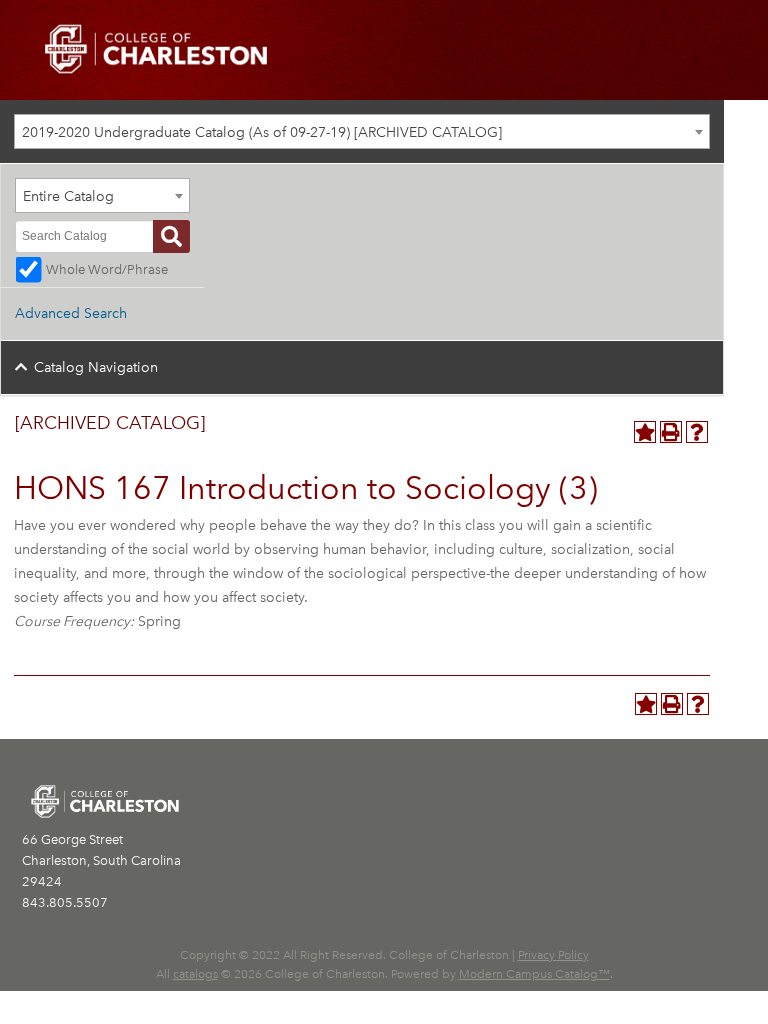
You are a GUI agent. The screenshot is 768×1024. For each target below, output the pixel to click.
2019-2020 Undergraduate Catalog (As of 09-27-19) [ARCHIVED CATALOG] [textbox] (262, 132)
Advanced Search (71, 313)
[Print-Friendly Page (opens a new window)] (671, 432)
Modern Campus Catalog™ (534, 974)
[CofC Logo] (156, 47)
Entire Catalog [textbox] (68, 196)
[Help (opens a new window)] (697, 432)
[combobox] (362, 131)
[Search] (171, 236)
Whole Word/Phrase (107, 269)
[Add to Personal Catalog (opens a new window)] (645, 432)
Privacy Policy (553, 955)
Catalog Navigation (96, 367)
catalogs (195, 974)
